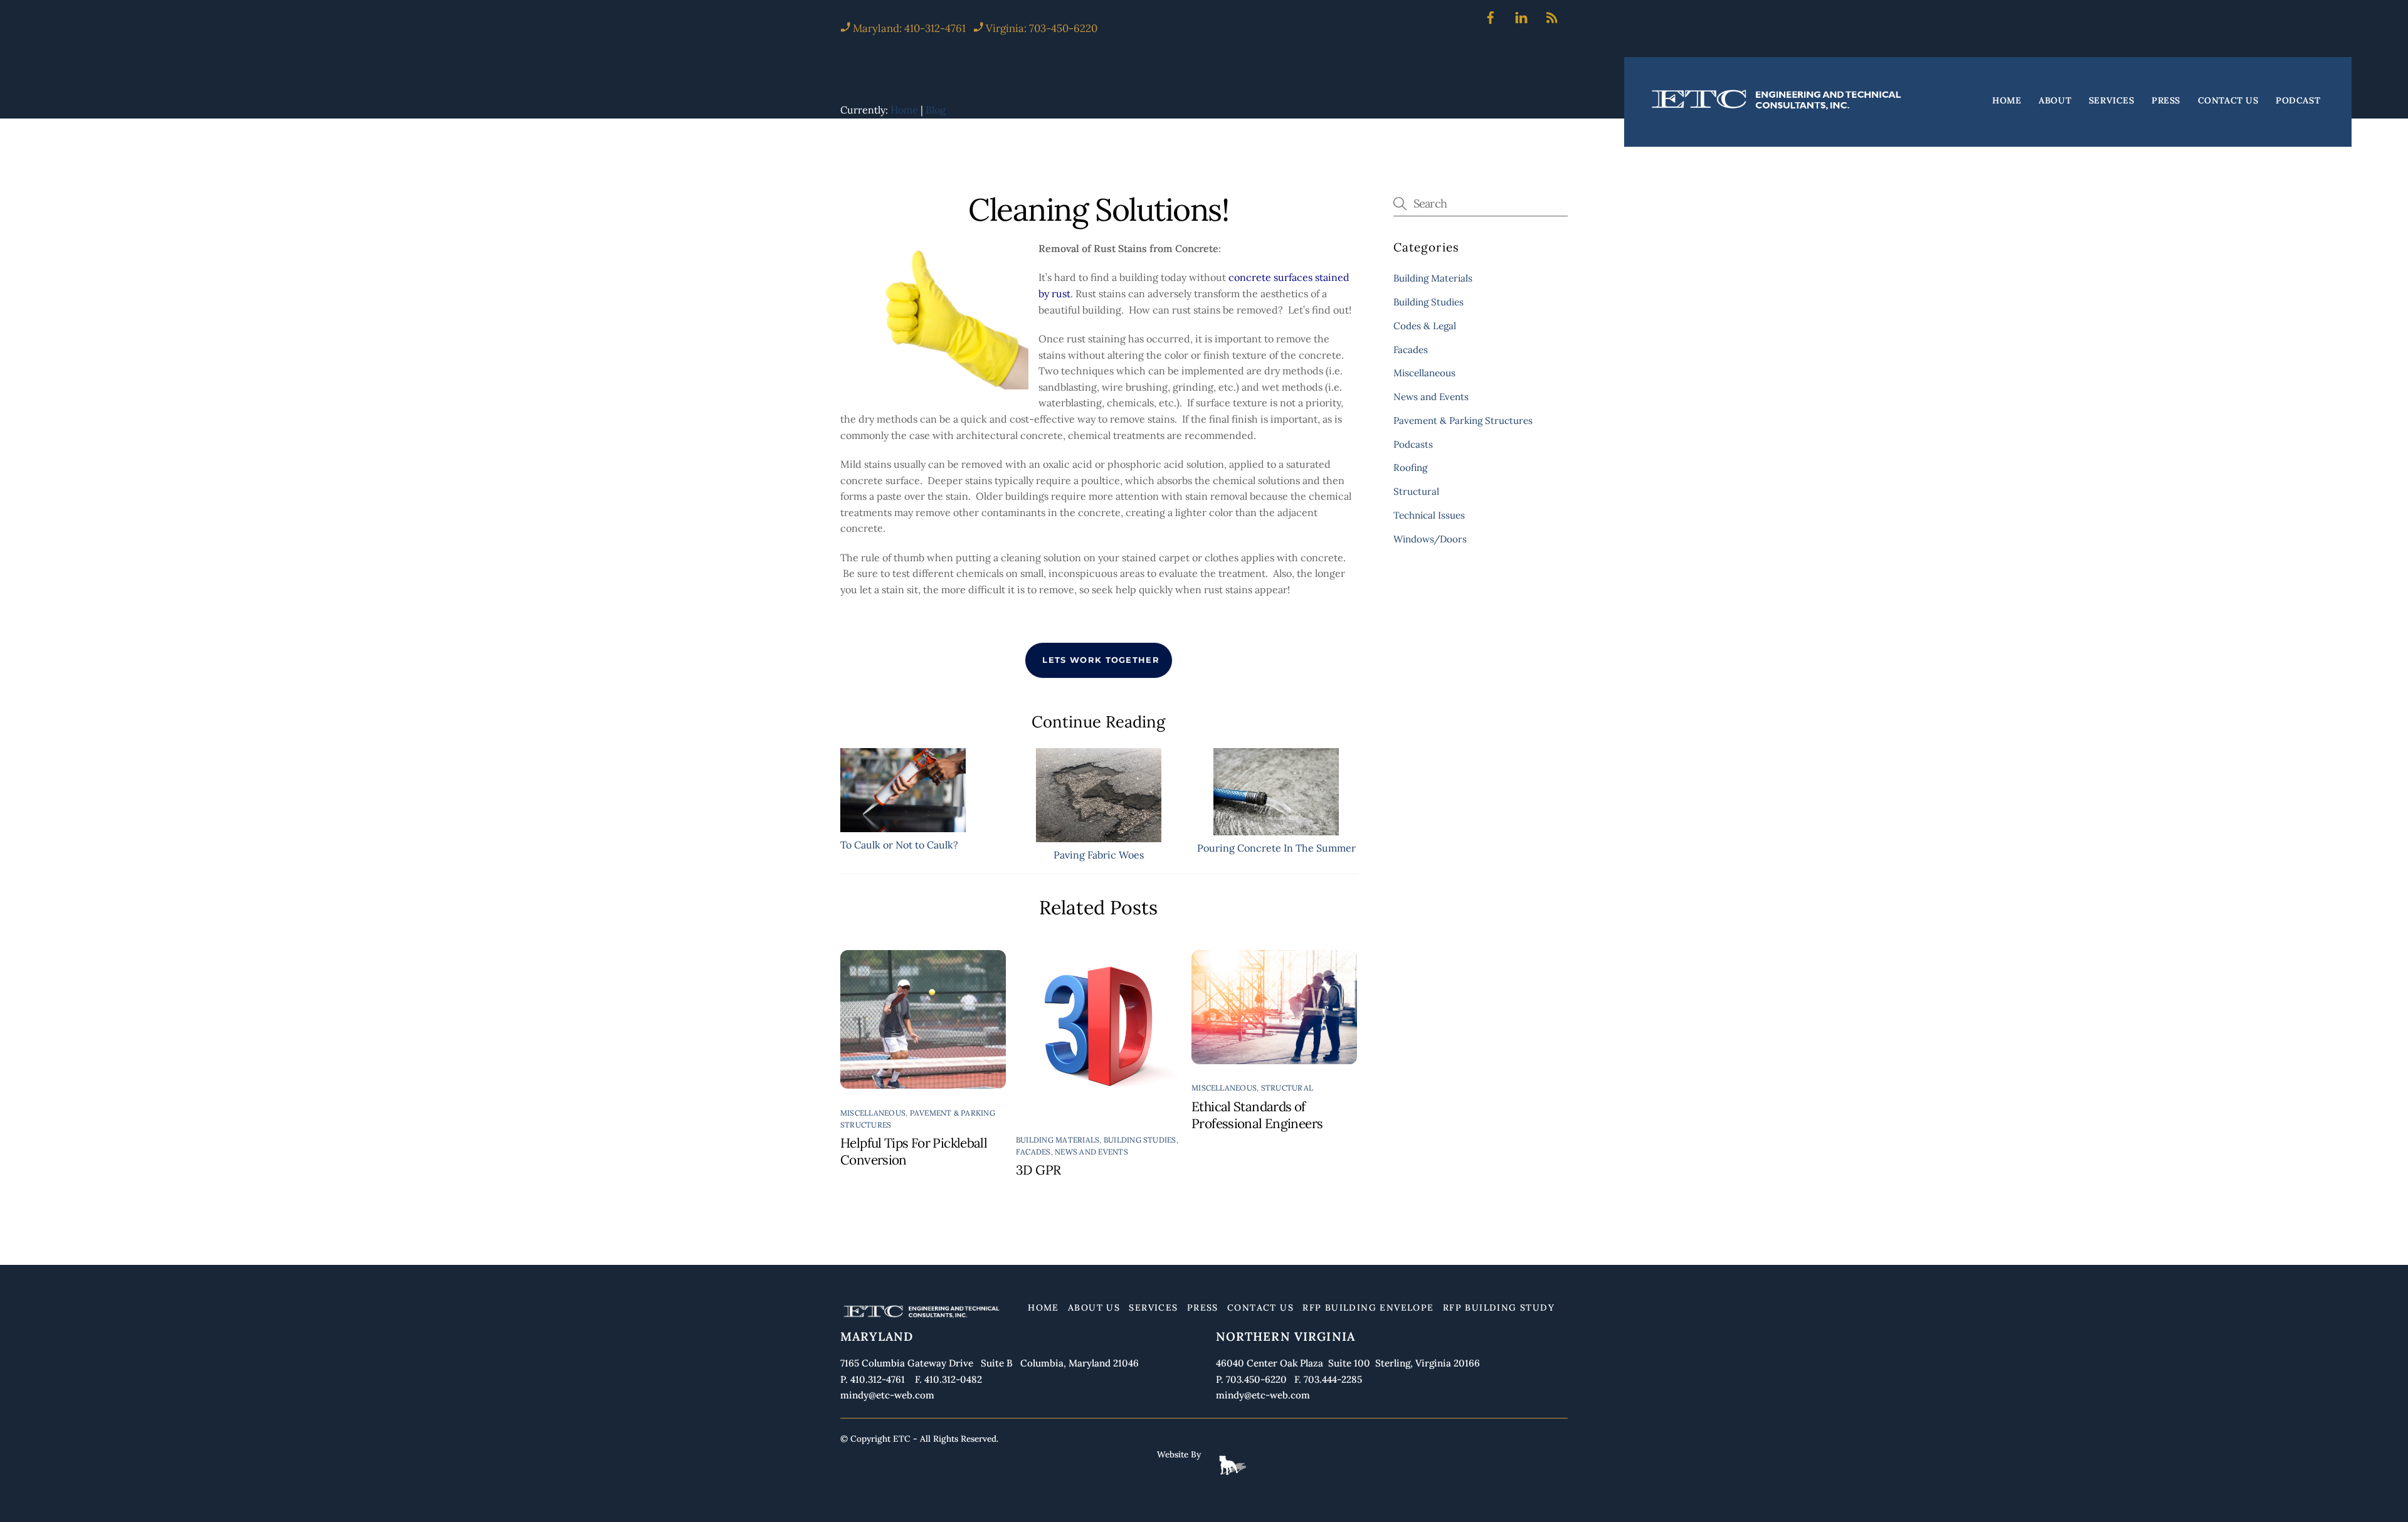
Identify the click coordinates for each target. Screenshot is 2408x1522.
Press (2166, 101)
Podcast (2298, 101)
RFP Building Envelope (1368, 1308)
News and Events (1091, 1152)
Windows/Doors (1430, 539)
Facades (1033, 1152)
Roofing (1410, 468)
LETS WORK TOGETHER (1101, 660)
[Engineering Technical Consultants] (1778, 109)
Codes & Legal (1425, 326)
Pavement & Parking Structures (1463, 420)
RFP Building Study (1499, 1308)
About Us (1094, 1308)
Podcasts (1413, 444)
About (2055, 101)
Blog (936, 110)
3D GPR (1038, 1170)
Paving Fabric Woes (1099, 855)
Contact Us (2228, 101)
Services (2111, 101)
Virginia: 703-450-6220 (1042, 28)
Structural (1287, 1088)
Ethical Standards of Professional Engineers (1257, 1115)
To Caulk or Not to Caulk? (899, 845)
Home (2007, 101)
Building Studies (1140, 1140)
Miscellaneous (873, 1113)
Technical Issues (1429, 515)
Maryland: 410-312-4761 (908, 28)
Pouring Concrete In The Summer (1276, 848)
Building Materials (1058, 1140)
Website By (1179, 1454)
